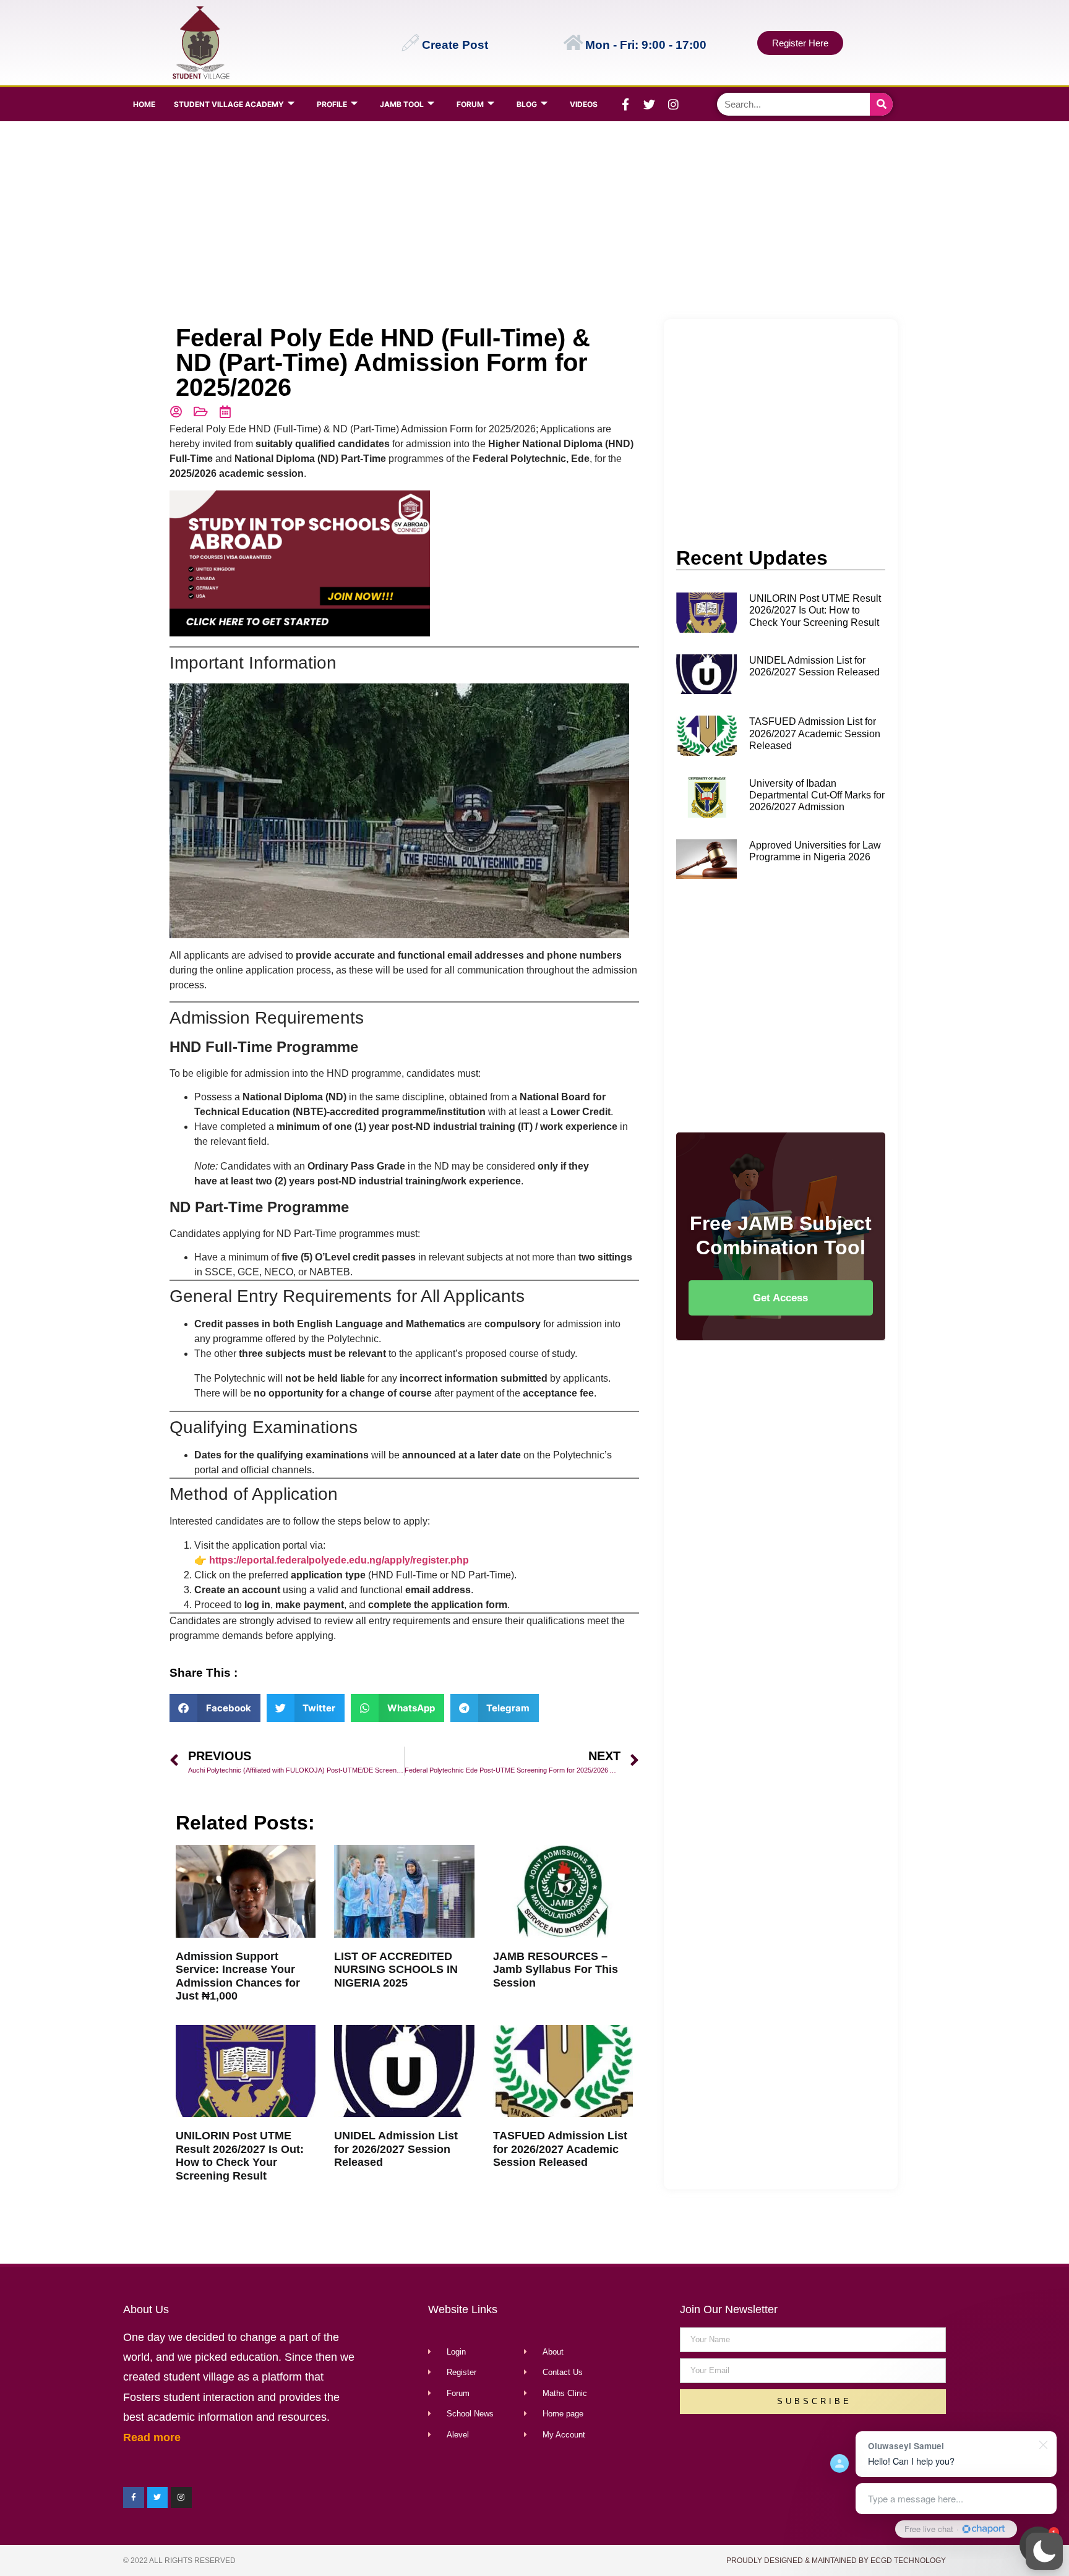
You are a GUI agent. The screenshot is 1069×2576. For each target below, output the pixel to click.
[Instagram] (674, 105)
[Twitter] (650, 105)
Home (144, 104)
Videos (584, 104)
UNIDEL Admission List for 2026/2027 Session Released (396, 2149)
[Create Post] (410, 43)
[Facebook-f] (625, 105)
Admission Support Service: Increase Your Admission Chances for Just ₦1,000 (238, 1976)
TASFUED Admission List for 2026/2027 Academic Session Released (560, 2149)
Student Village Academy (229, 104)
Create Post (455, 45)
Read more (152, 2437)
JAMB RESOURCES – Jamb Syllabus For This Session (556, 1970)
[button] (1044, 2551)
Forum (470, 104)
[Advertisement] (532, 220)
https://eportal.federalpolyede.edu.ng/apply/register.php (339, 1560)
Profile (332, 104)
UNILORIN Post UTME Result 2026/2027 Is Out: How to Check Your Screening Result (240, 2156)
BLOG (527, 104)
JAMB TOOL (402, 104)
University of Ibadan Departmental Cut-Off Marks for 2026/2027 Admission (817, 795)
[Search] (881, 104)
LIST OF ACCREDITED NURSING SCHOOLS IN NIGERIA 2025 (396, 1970)
